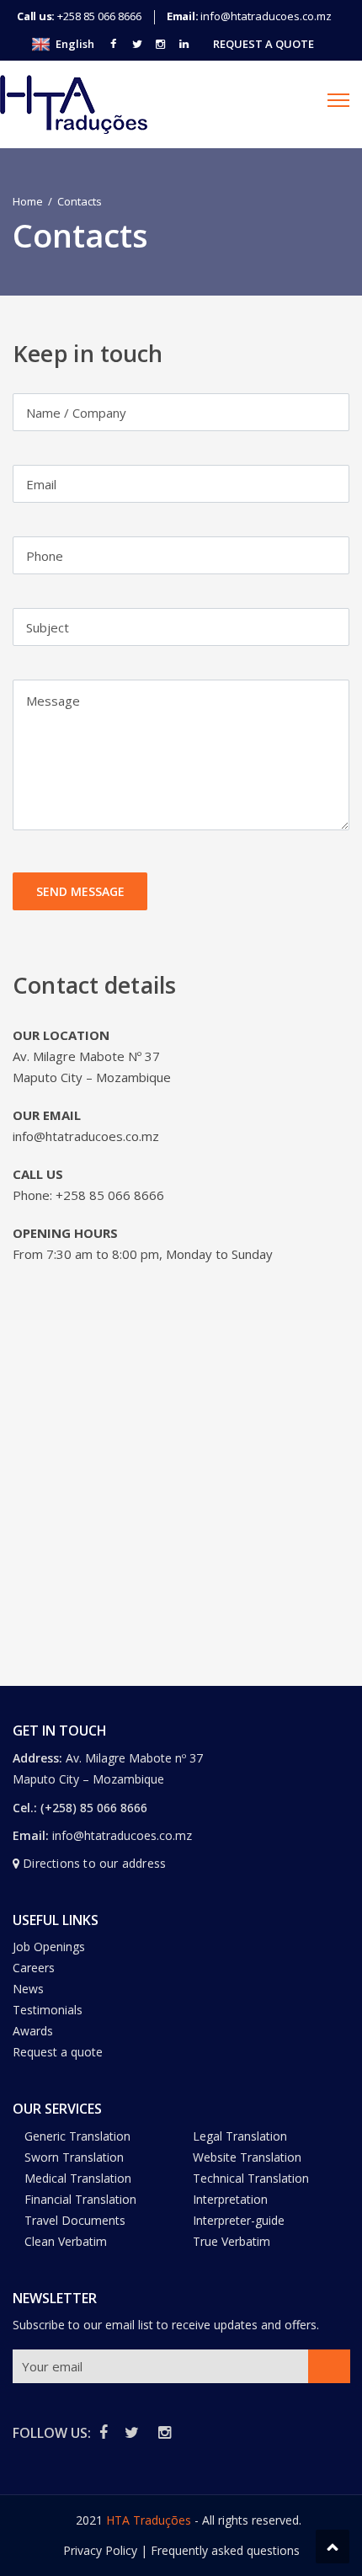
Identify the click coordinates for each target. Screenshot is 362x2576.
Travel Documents (75, 2220)
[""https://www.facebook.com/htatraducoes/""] (114, 44)
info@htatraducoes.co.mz (266, 16)
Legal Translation (240, 2136)
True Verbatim (232, 2241)
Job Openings (49, 1947)
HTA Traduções (149, 2520)
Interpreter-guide (239, 2220)
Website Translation (247, 2157)
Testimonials (48, 2010)
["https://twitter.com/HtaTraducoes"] (137, 44)
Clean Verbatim (66, 2241)
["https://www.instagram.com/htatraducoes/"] (161, 44)
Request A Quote (264, 44)
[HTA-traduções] (74, 104)
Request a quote (58, 2052)
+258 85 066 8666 (99, 16)
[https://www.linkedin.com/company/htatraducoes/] (184, 44)
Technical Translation (251, 2178)
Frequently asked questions (225, 2550)
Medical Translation (78, 2178)
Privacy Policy (100, 2550)
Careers (34, 1968)
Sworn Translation (74, 2157)
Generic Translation (77, 2136)
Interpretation (230, 2199)
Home (28, 201)
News (28, 1989)
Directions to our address (94, 1863)
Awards (33, 2031)
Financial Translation (80, 2199)
